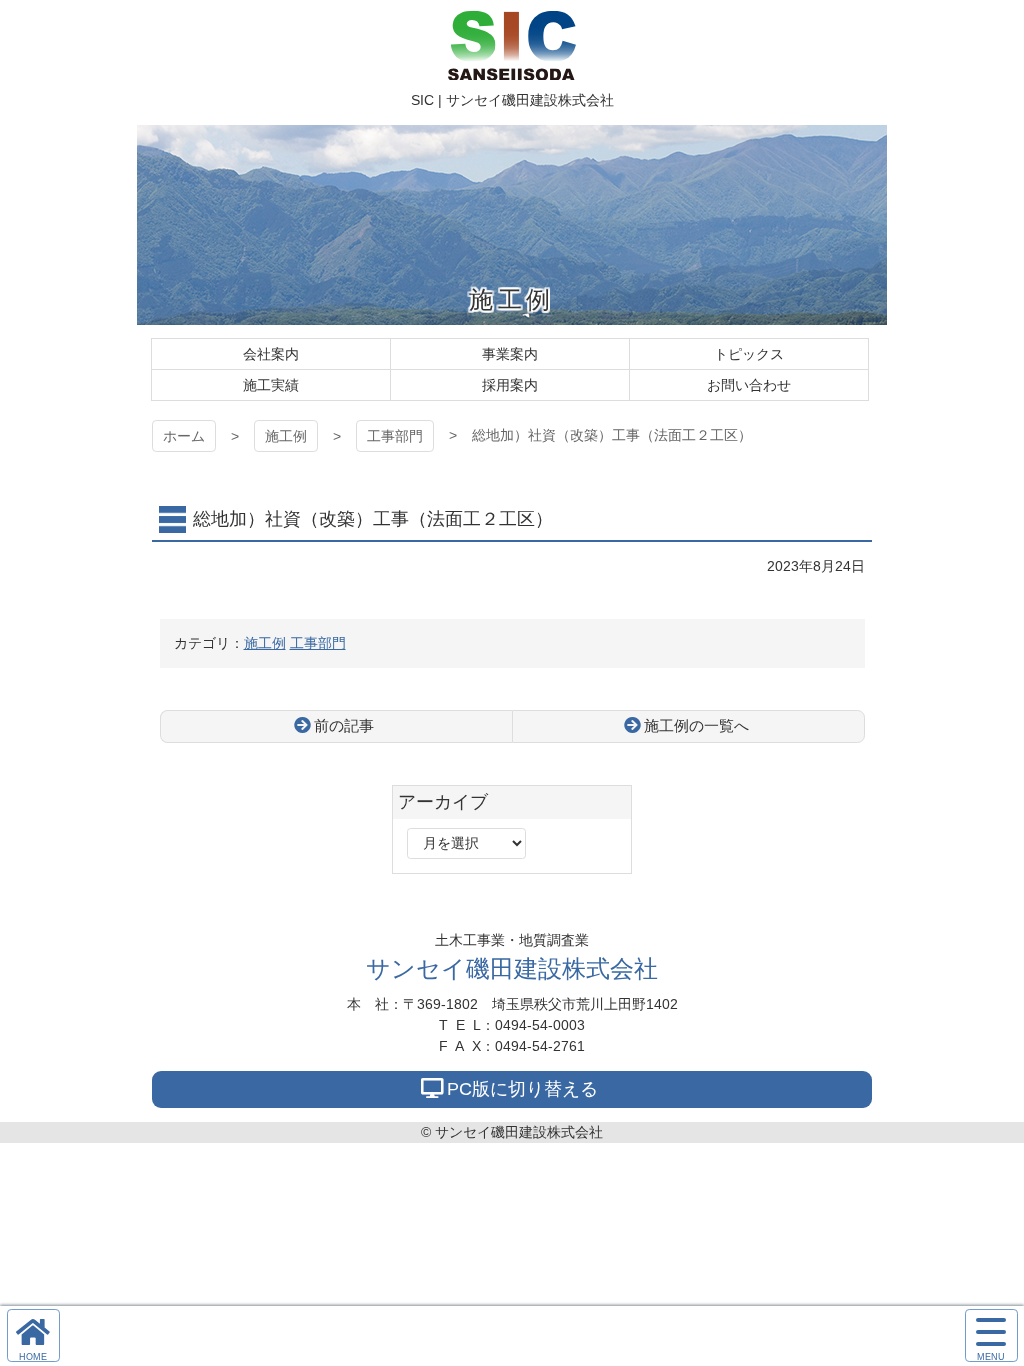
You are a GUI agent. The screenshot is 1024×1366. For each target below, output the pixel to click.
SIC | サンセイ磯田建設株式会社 (512, 45)
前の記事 (344, 725)
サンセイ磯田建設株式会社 (512, 968)
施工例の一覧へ (696, 725)
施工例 (286, 436)
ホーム (184, 436)
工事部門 (395, 436)
